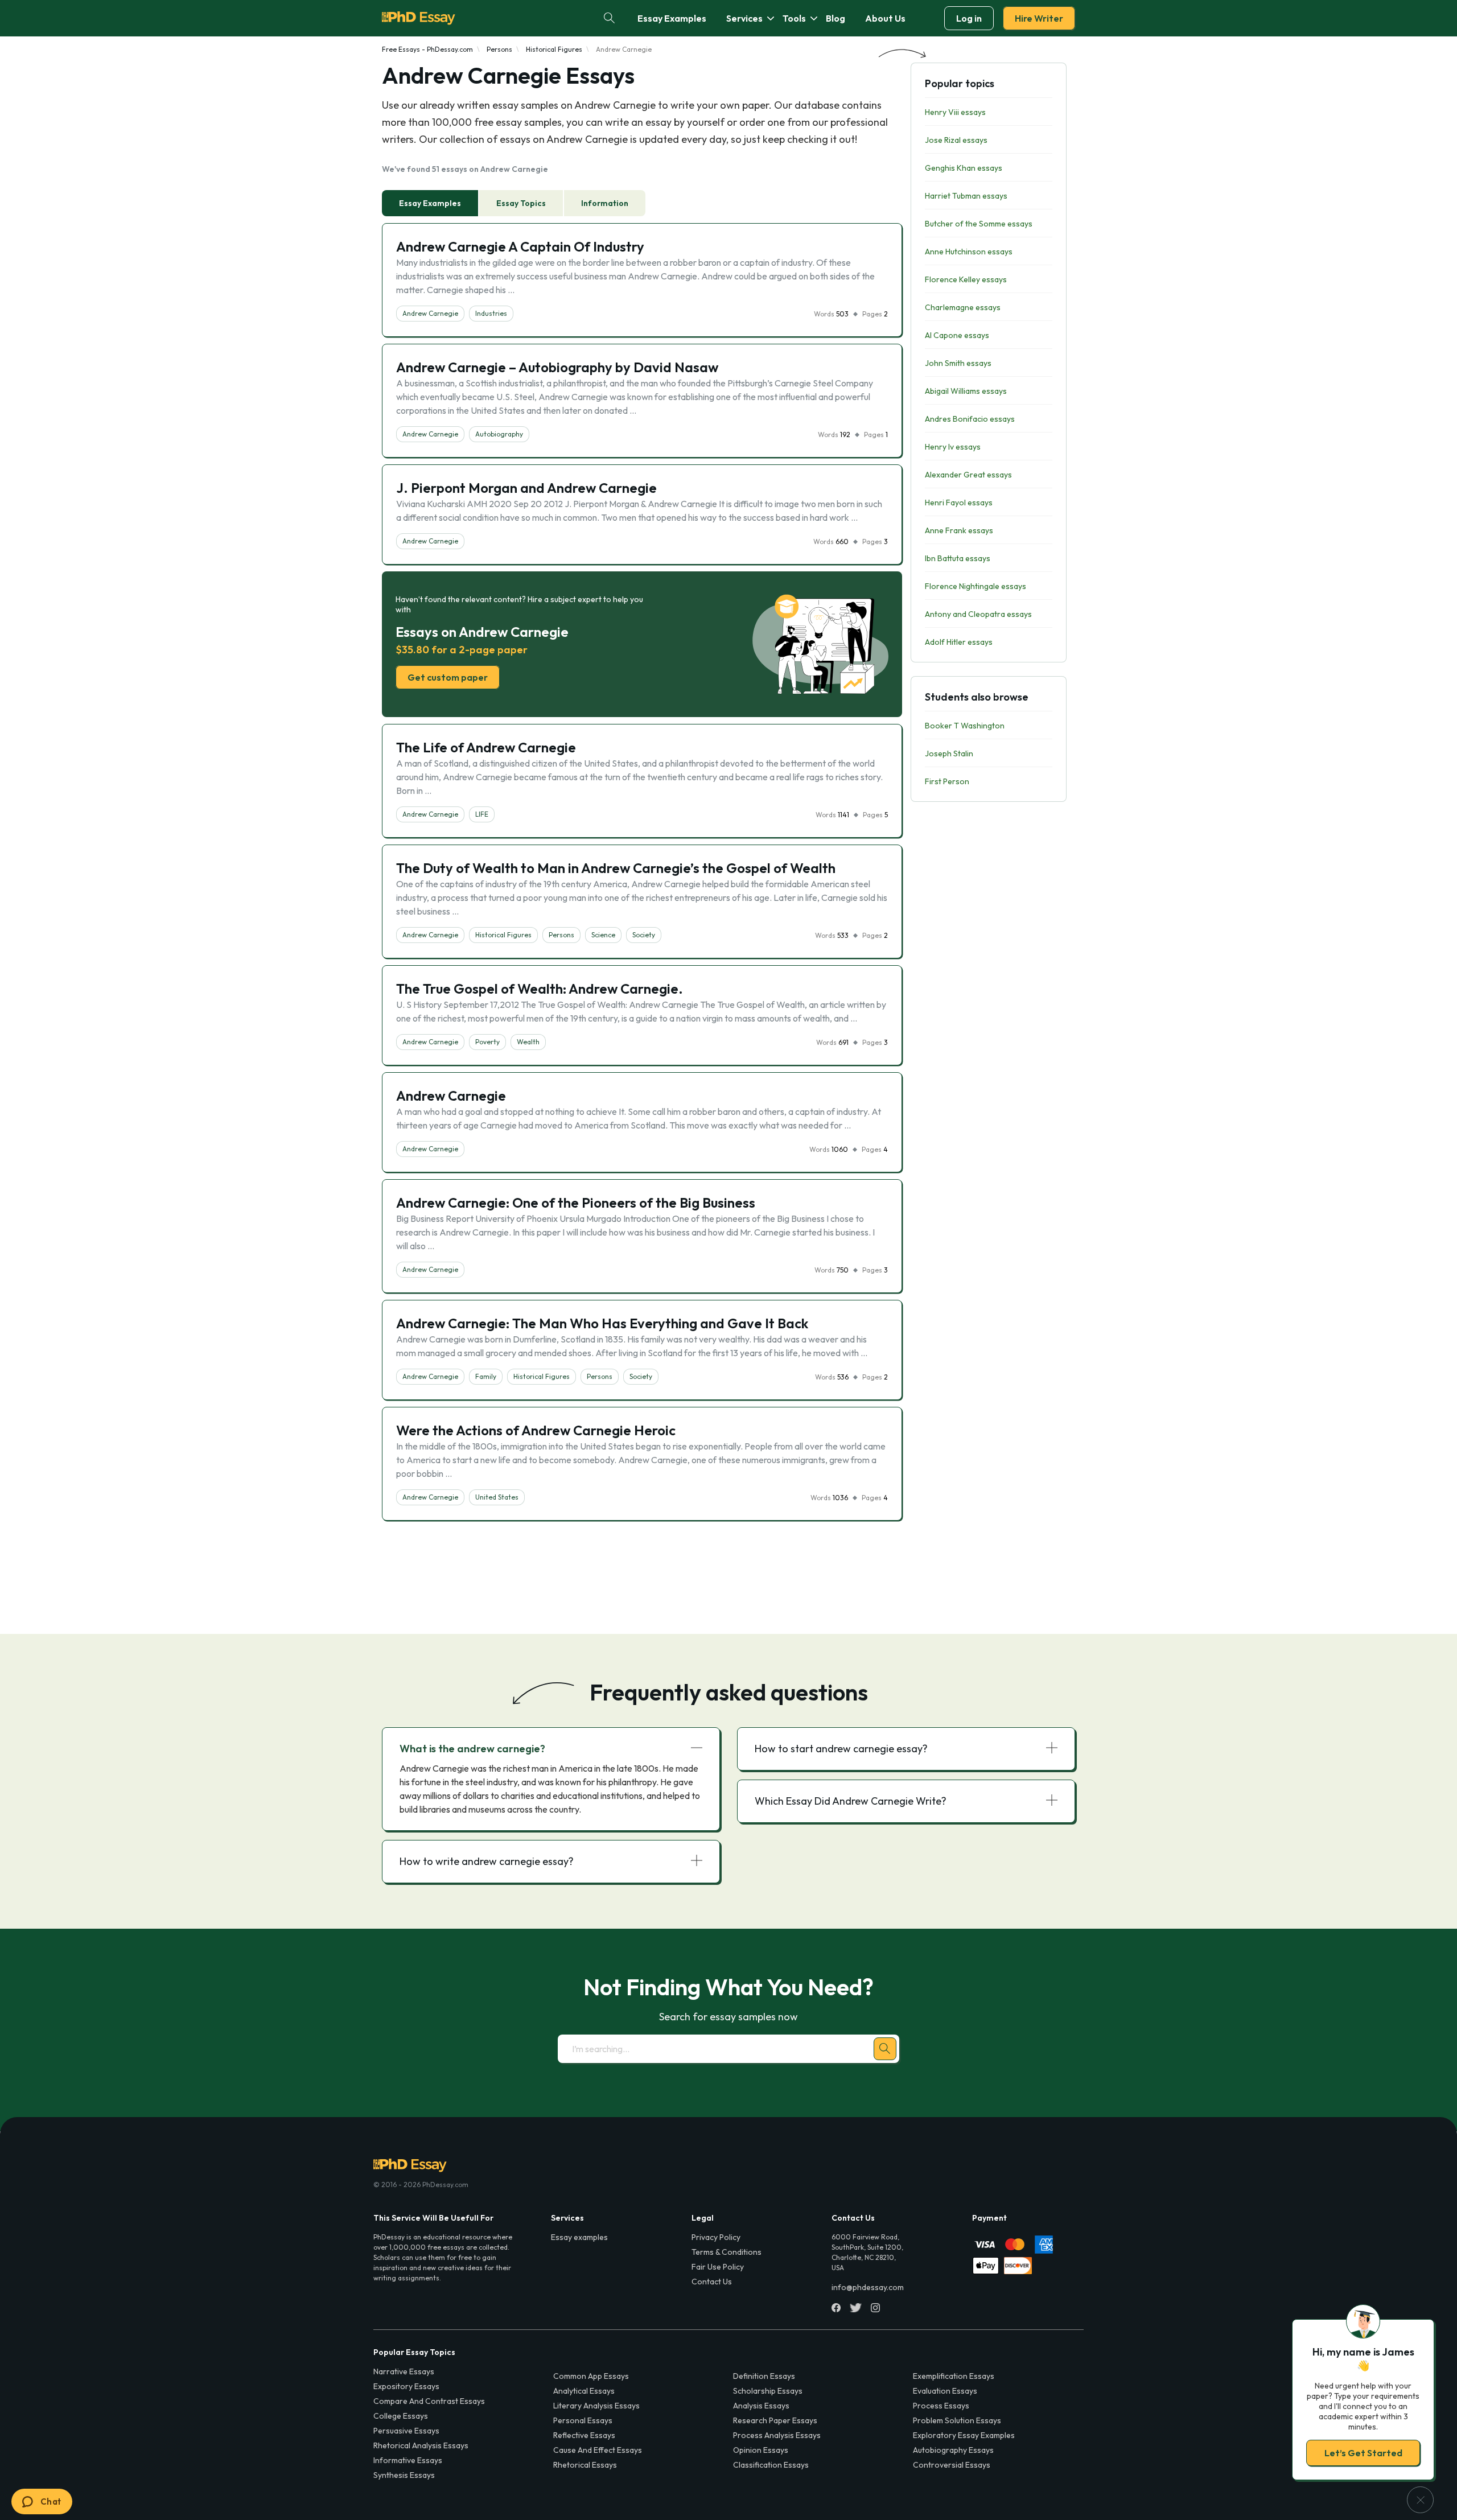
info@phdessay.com (868, 2287)
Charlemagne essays (963, 307)
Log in (969, 18)
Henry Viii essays (955, 112)
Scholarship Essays (768, 2391)
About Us (885, 18)
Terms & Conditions (727, 2252)
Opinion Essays (761, 2450)
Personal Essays (583, 2420)
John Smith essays (958, 363)
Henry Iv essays (953, 447)
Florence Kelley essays (966, 279)
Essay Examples (672, 18)
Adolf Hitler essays (959, 642)
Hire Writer (1039, 18)
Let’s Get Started (1363, 2453)
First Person (947, 781)
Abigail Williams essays (966, 391)
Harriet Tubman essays (966, 196)
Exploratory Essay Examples (964, 2435)
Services (744, 18)
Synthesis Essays (404, 2475)
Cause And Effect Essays (598, 2450)
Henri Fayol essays (959, 503)
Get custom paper (448, 677)
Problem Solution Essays (957, 2420)
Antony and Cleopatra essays (978, 614)
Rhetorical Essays (585, 2465)
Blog (835, 18)
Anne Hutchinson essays (969, 252)
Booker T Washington (965, 726)
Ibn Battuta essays (958, 558)
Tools (794, 18)
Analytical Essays (584, 2391)
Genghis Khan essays (964, 168)
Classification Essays (771, 2465)
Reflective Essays (584, 2435)
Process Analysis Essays (777, 2435)
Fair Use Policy (718, 2267)
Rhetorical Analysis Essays (421, 2445)
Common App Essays (591, 2376)
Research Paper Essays (775, 2420)
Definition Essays (764, 2376)
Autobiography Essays (953, 2450)
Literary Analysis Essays (596, 2406)
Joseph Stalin (949, 753)
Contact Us (712, 2282)
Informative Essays (408, 2460)
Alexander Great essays (968, 475)
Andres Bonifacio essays (970, 419)
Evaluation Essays (945, 2391)
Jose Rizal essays (956, 140)
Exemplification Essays (954, 2376)
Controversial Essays (952, 2465)
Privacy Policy (716, 2237)
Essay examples (579, 2237)
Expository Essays (406, 2386)
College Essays (401, 2416)
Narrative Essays (404, 2371)
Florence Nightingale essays (976, 586)
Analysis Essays (761, 2406)
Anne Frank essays (959, 530)
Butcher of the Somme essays (979, 224)
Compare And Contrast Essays (429, 2401)
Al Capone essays (957, 335)
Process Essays (941, 2406)
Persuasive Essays (406, 2431)
